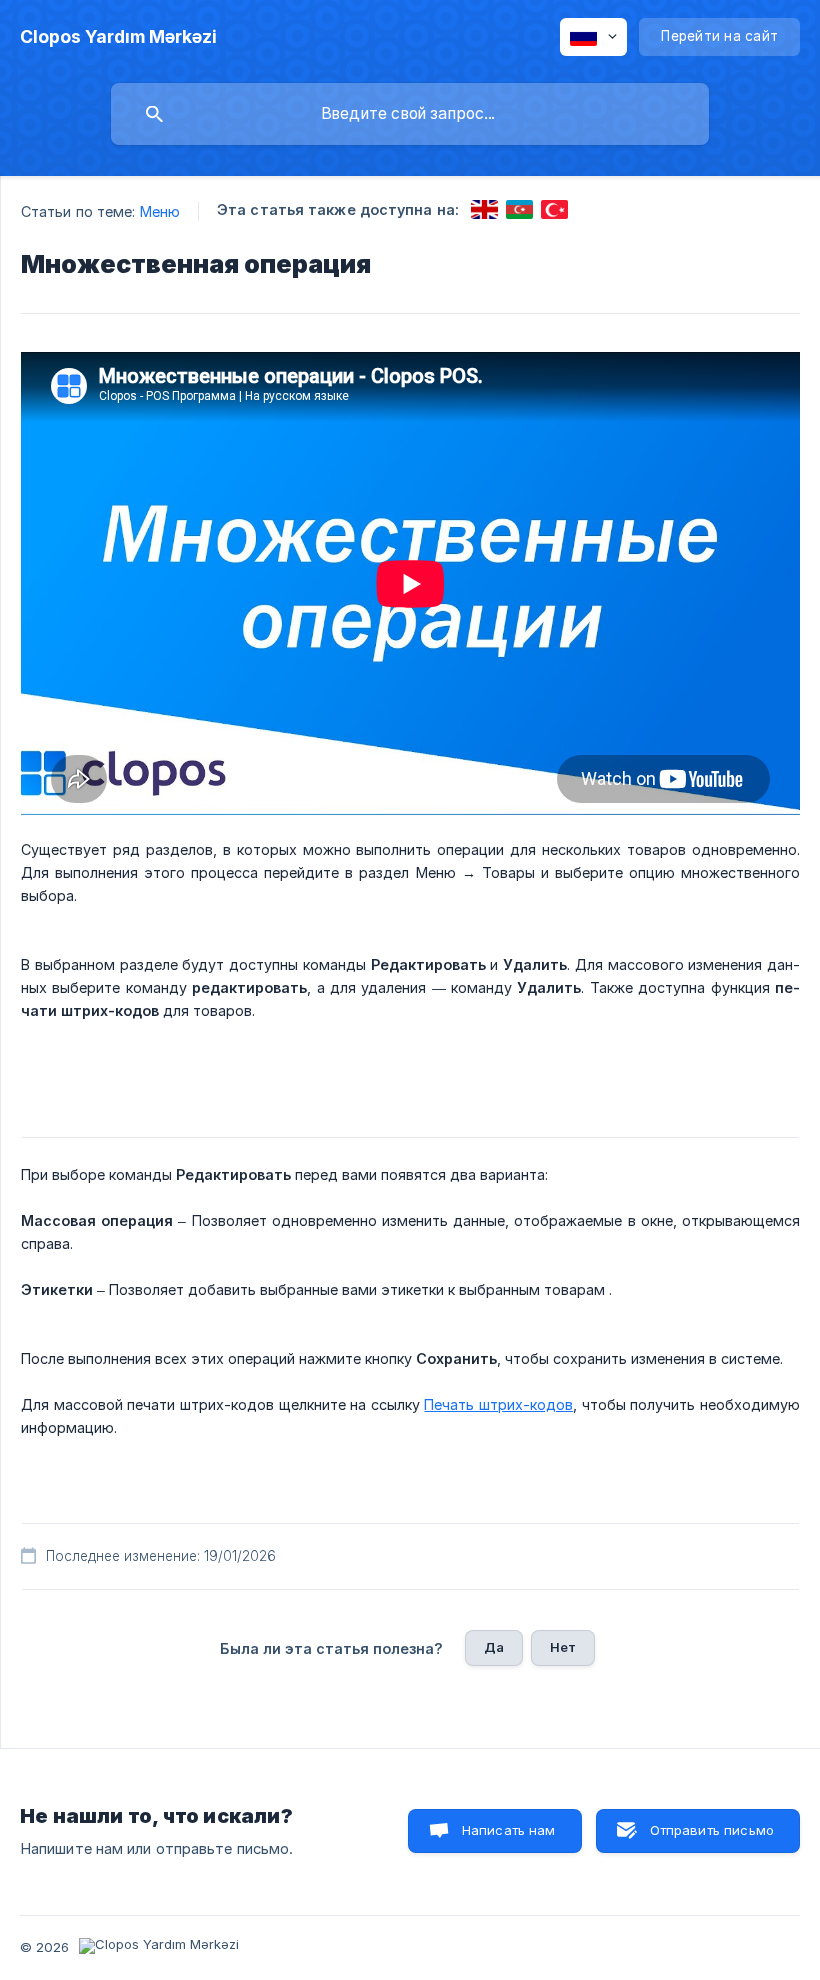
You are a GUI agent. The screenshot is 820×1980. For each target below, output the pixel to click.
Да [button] (494, 1647)
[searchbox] (410, 114)
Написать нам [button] (509, 1830)
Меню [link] (160, 211)
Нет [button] (563, 1647)
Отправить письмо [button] (712, 1830)
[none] (118, 37)
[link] (484, 209)
